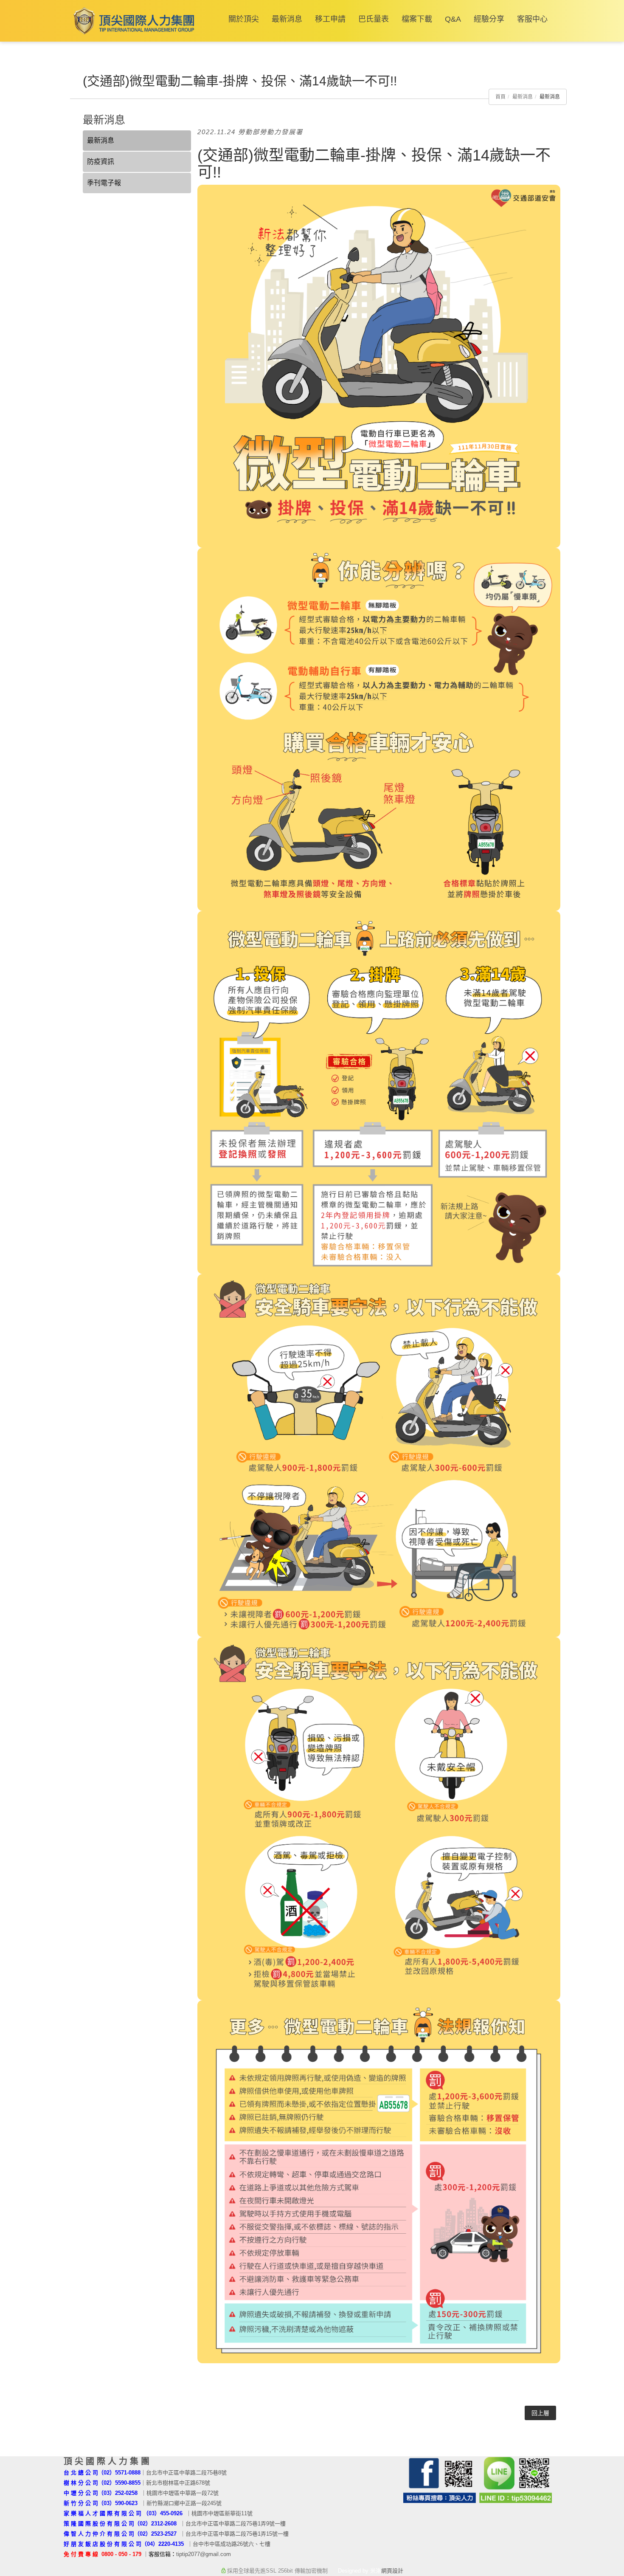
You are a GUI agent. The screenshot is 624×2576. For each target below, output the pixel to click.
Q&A (453, 19)
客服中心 (532, 19)
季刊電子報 (104, 183)
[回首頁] (132, 21)
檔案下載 (417, 19)
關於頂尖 (244, 19)
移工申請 (330, 19)
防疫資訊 (101, 162)
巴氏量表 (374, 19)
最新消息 (287, 19)
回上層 (540, 2413)
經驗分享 (489, 19)
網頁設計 (392, 2571)
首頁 (500, 97)
